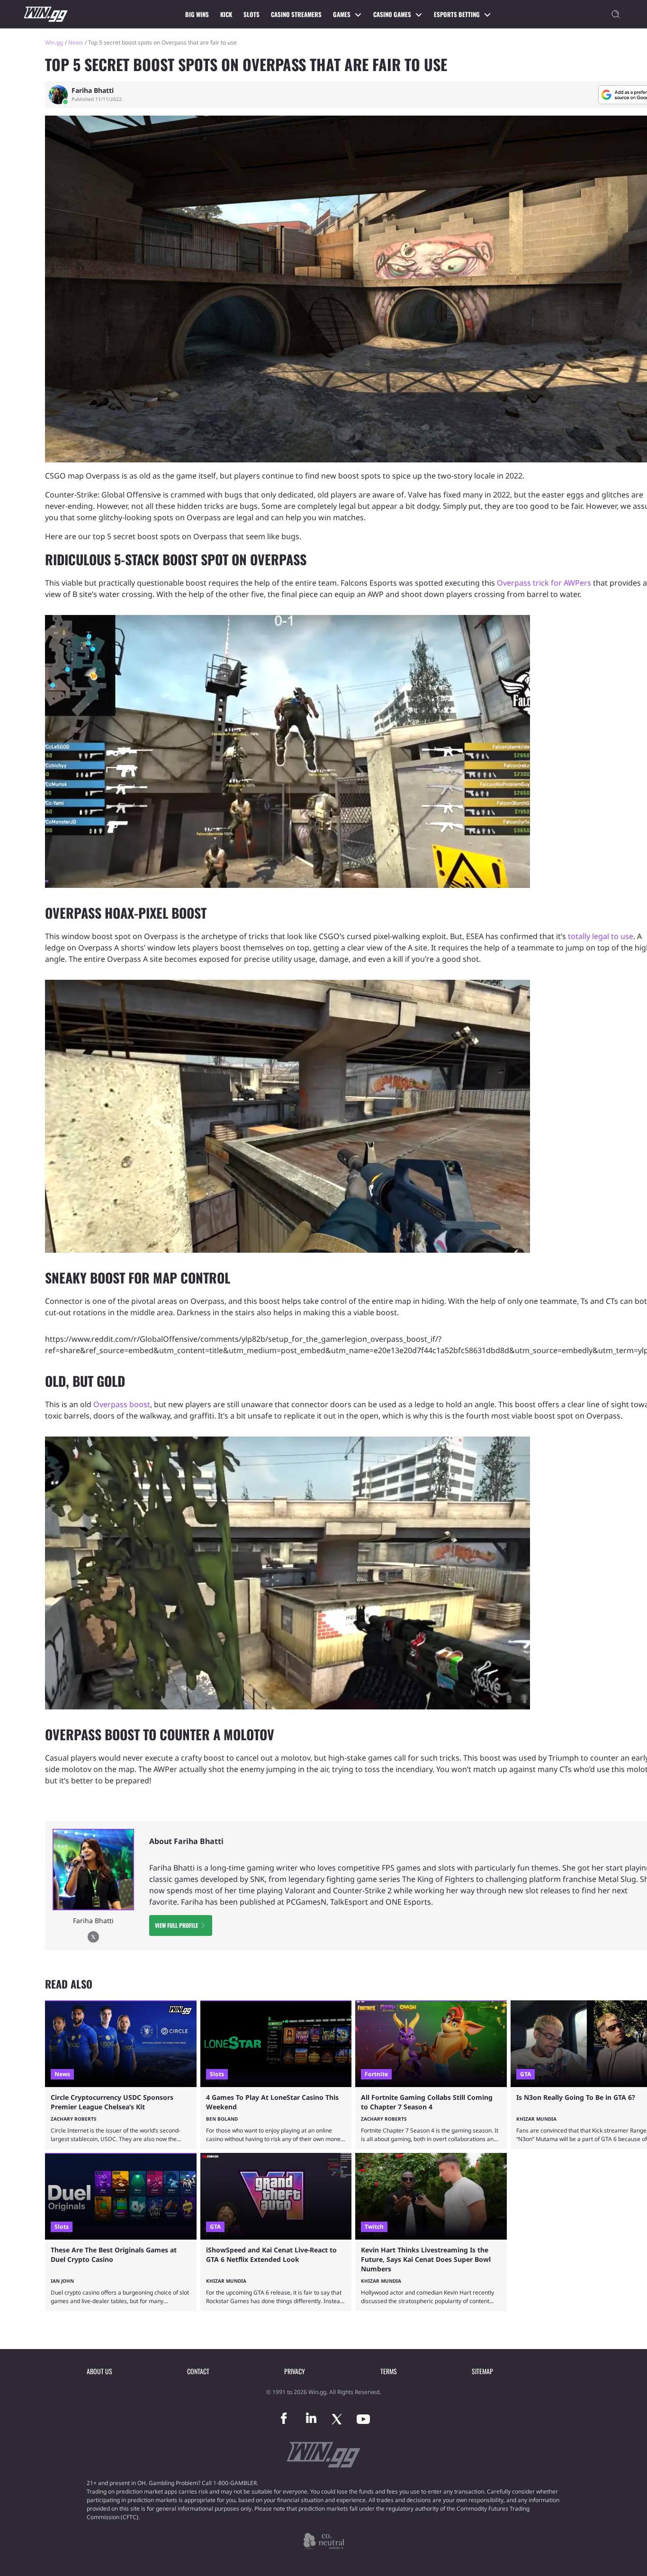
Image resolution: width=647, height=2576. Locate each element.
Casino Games (392, 14)
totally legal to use (601, 936)
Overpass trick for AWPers (544, 583)
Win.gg (54, 42)
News (76, 42)
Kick (226, 14)
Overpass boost (122, 1404)
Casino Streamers (296, 14)
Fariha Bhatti (93, 90)
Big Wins (197, 14)
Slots (252, 14)
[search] (616, 14)
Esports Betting (457, 14)
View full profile (176, 1925)
